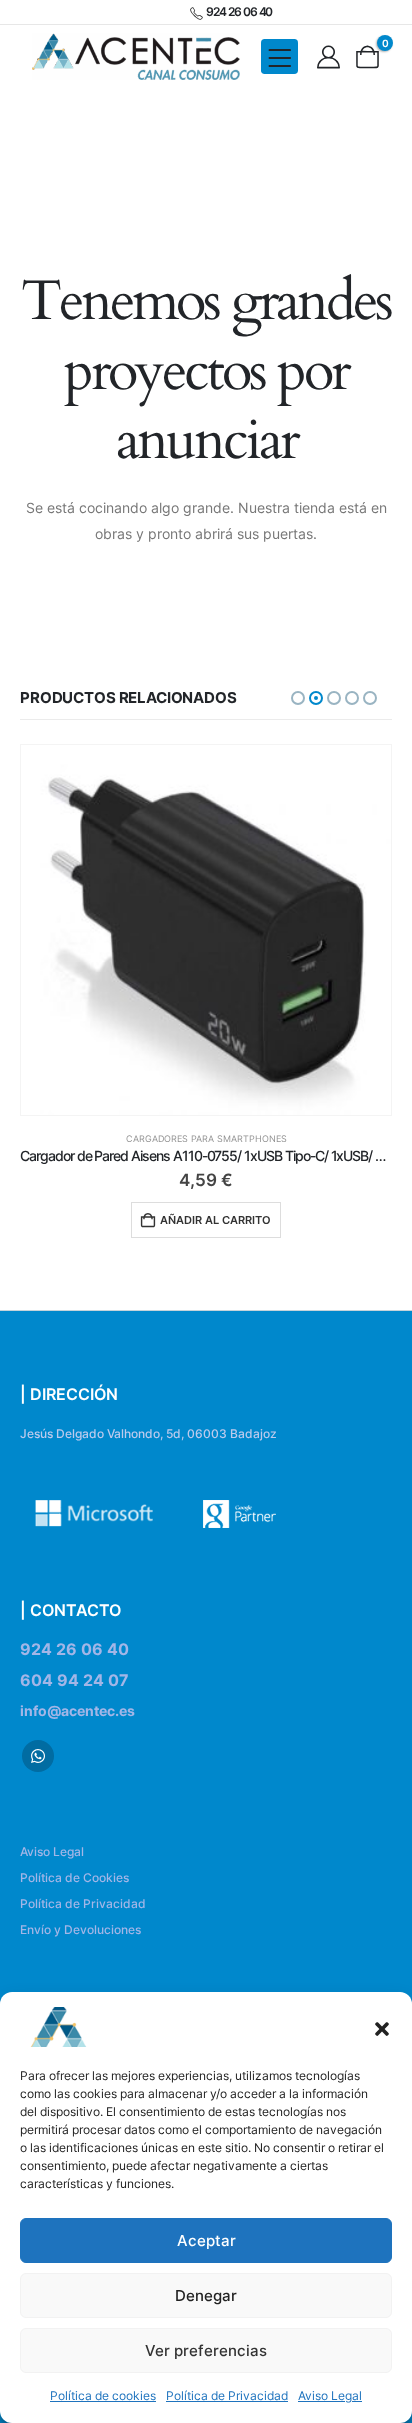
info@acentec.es (77, 1710)
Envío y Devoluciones (80, 1929)
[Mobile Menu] (279, 56)
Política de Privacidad (227, 2395)
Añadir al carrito (215, 1220)
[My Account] (328, 57)
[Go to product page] (206, 930)
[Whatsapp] (38, 1756)
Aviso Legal (330, 2395)
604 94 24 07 (74, 1680)
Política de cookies (103, 2395)
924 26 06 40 (74, 1649)
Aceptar (206, 2240)
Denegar (206, 2295)
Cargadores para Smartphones (206, 1138)
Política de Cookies (74, 1877)
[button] (382, 2027)
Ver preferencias (206, 2350)
